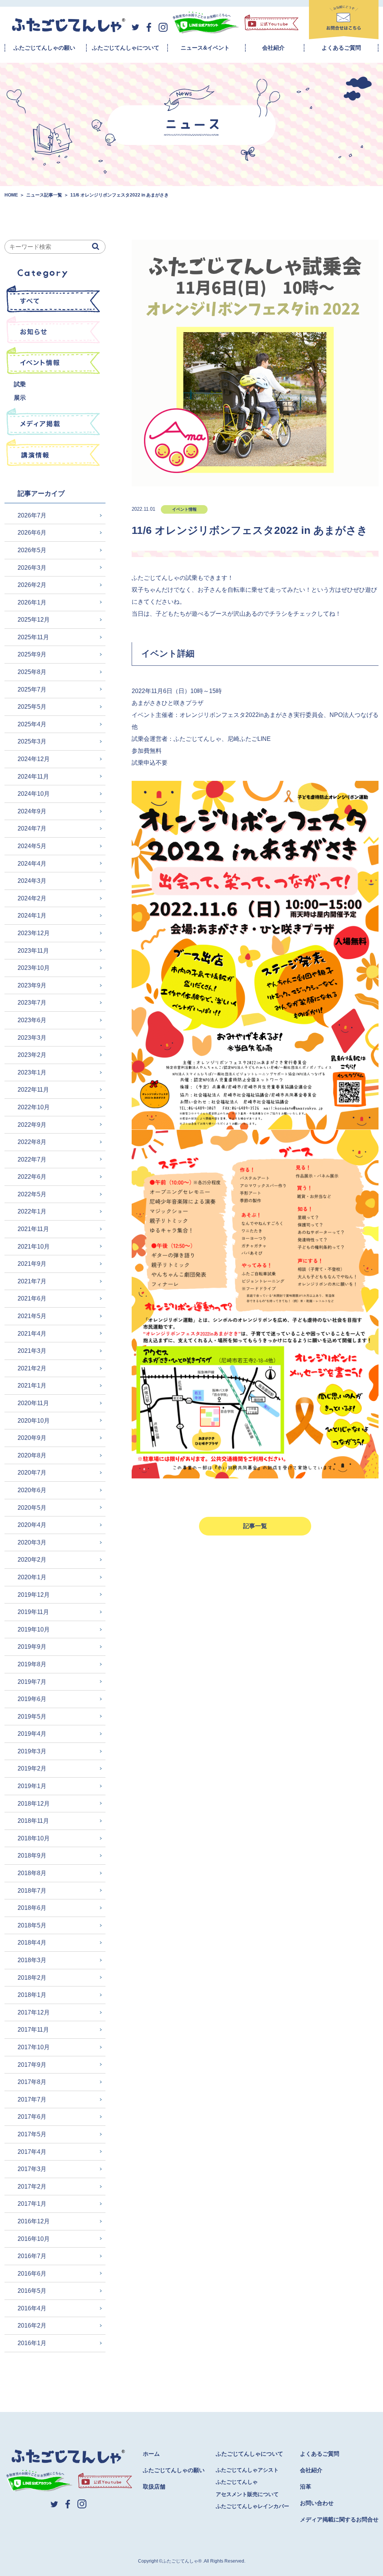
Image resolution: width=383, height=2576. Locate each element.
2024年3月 (32, 881)
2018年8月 (32, 1873)
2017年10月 (34, 2047)
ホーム (151, 2454)
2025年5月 (32, 707)
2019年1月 (32, 1786)
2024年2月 (32, 898)
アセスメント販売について (247, 2494)
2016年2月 (32, 2325)
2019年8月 (32, 1664)
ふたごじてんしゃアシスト (247, 2470)
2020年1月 (32, 1577)
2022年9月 (32, 1125)
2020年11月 (33, 1403)
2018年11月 (33, 1821)
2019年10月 (34, 1629)
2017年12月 (34, 2012)
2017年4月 (32, 2152)
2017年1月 (32, 2204)
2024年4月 (32, 864)
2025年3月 (32, 741)
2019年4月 (32, 1734)
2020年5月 (32, 1508)
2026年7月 (32, 515)
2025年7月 (32, 689)
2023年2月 (32, 1055)
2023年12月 (34, 933)
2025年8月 (32, 672)
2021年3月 (32, 1351)
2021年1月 (32, 1386)
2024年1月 (32, 916)
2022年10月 (34, 1107)
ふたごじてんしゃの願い (44, 48)
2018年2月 (32, 1978)
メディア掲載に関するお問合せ (339, 2519)
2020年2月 (32, 1560)
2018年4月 (32, 1943)
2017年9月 (32, 2065)
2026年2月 (32, 585)
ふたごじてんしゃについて (126, 48)
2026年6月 (32, 533)
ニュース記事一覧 (44, 195)
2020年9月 (32, 1438)
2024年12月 (34, 759)
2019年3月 (32, 1751)
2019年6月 (32, 1699)
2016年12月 (34, 2221)
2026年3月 (32, 568)
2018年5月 (32, 1925)
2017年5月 (32, 2134)
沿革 (306, 2487)
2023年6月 (32, 1020)
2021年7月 (32, 1281)
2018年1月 (32, 1995)
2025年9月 (32, 654)
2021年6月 (32, 1298)
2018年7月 (32, 1891)
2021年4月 (32, 1334)
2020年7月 (32, 1473)
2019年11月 (33, 1612)
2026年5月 (32, 550)
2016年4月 (32, 2308)
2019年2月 (32, 1768)
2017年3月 (32, 2169)
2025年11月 (33, 637)
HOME (11, 195)
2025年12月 (34, 620)
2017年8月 (32, 2082)
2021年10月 (34, 1247)
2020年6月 (32, 1490)
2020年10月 (34, 1421)
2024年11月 (33, 777)
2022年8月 (32, 1142)
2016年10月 (34, 2239)
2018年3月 (32, 1960)
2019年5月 (32, 1717)
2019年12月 (34, 1595)
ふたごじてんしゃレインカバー (252, 2506)
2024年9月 (32, 811)
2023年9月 (32, 985)
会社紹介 (273, 48)
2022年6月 (32, 1177)
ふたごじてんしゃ (237, 2482)
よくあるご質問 (341, 48)
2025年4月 (32, 724)
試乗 (20, 384)
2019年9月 (32, 1647)
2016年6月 (32, 2274)
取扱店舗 (154, 2487)
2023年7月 (32, 1003)
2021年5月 (32, 1316)
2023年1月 (32, 1072)
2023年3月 (32, 1038)
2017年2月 (32, 2187)
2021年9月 (32, 1264)
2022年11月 (33, 1090)
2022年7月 (32, 1159)
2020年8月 (32, 1455)
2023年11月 (33, 951)
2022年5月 (32, 1194)
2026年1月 (32, 602)
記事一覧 (255, 1526)
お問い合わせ (317, 2503)
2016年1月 (32, 2343)
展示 (20, 398)
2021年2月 (32, 1368)
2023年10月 (34, 968)
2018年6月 (32, 1908)
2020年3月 (32, 1542)
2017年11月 (33, 2030)
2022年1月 (32, 1211)
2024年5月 (32, 846)
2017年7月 (32, 2099)
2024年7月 (32, 828)
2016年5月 (32, 2291)
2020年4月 (32, 1525)
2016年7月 (32, 2256)
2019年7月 (32, 1682)
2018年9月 (32, 1856)
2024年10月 (34, 794)
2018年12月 (34, 1804)
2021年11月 (33, 1229)
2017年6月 (32, 2117)
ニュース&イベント (205, 48)
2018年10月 (34, 1838)
